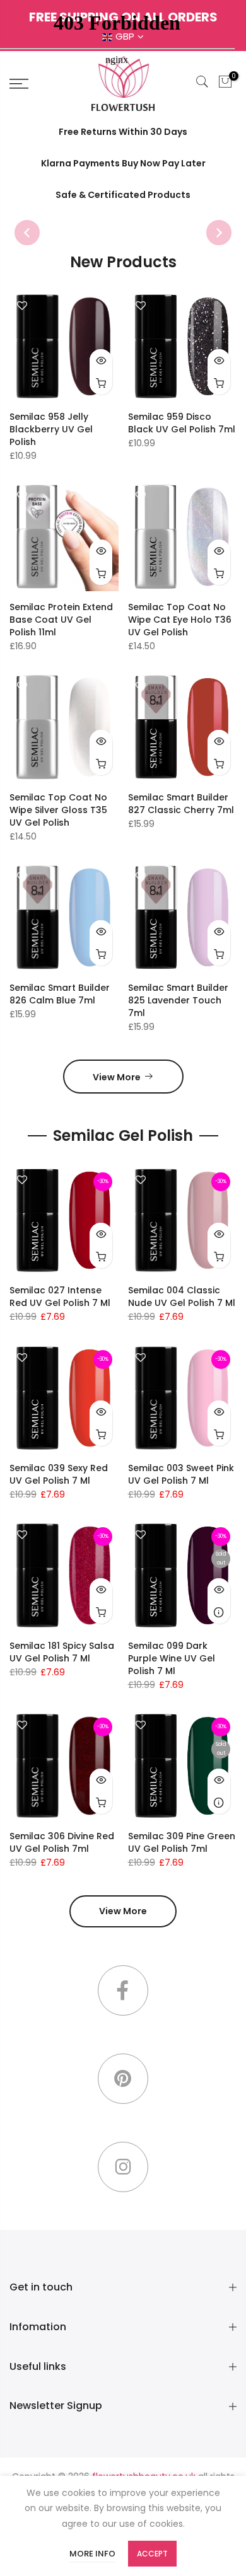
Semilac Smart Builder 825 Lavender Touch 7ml (178, 1000)
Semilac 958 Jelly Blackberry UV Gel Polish (51, 429)
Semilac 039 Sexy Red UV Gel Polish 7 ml (59, 1474)
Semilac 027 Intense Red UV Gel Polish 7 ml (60, 1297)
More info (92, 2554)
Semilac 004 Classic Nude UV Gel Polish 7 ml (182, 1297)
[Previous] (27, 233)
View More (117, 1077)
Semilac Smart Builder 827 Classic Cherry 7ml (181, 804)
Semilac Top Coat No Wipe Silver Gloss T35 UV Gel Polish (58, 810)
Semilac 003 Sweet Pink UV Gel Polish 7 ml (181, 1474)
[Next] (219, 233)
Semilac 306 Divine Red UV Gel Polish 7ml (62, 1842)
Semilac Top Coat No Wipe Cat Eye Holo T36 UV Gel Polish (180, 620)
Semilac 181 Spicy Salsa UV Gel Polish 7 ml (62, 1652)
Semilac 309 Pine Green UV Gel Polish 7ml (182, 1842)
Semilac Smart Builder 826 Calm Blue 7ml (60, 994)
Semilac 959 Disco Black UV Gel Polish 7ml (182, 423)
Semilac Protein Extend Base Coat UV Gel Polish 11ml (61, 620)
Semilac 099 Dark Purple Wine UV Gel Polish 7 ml (172, 1658)
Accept (152, 2554)
